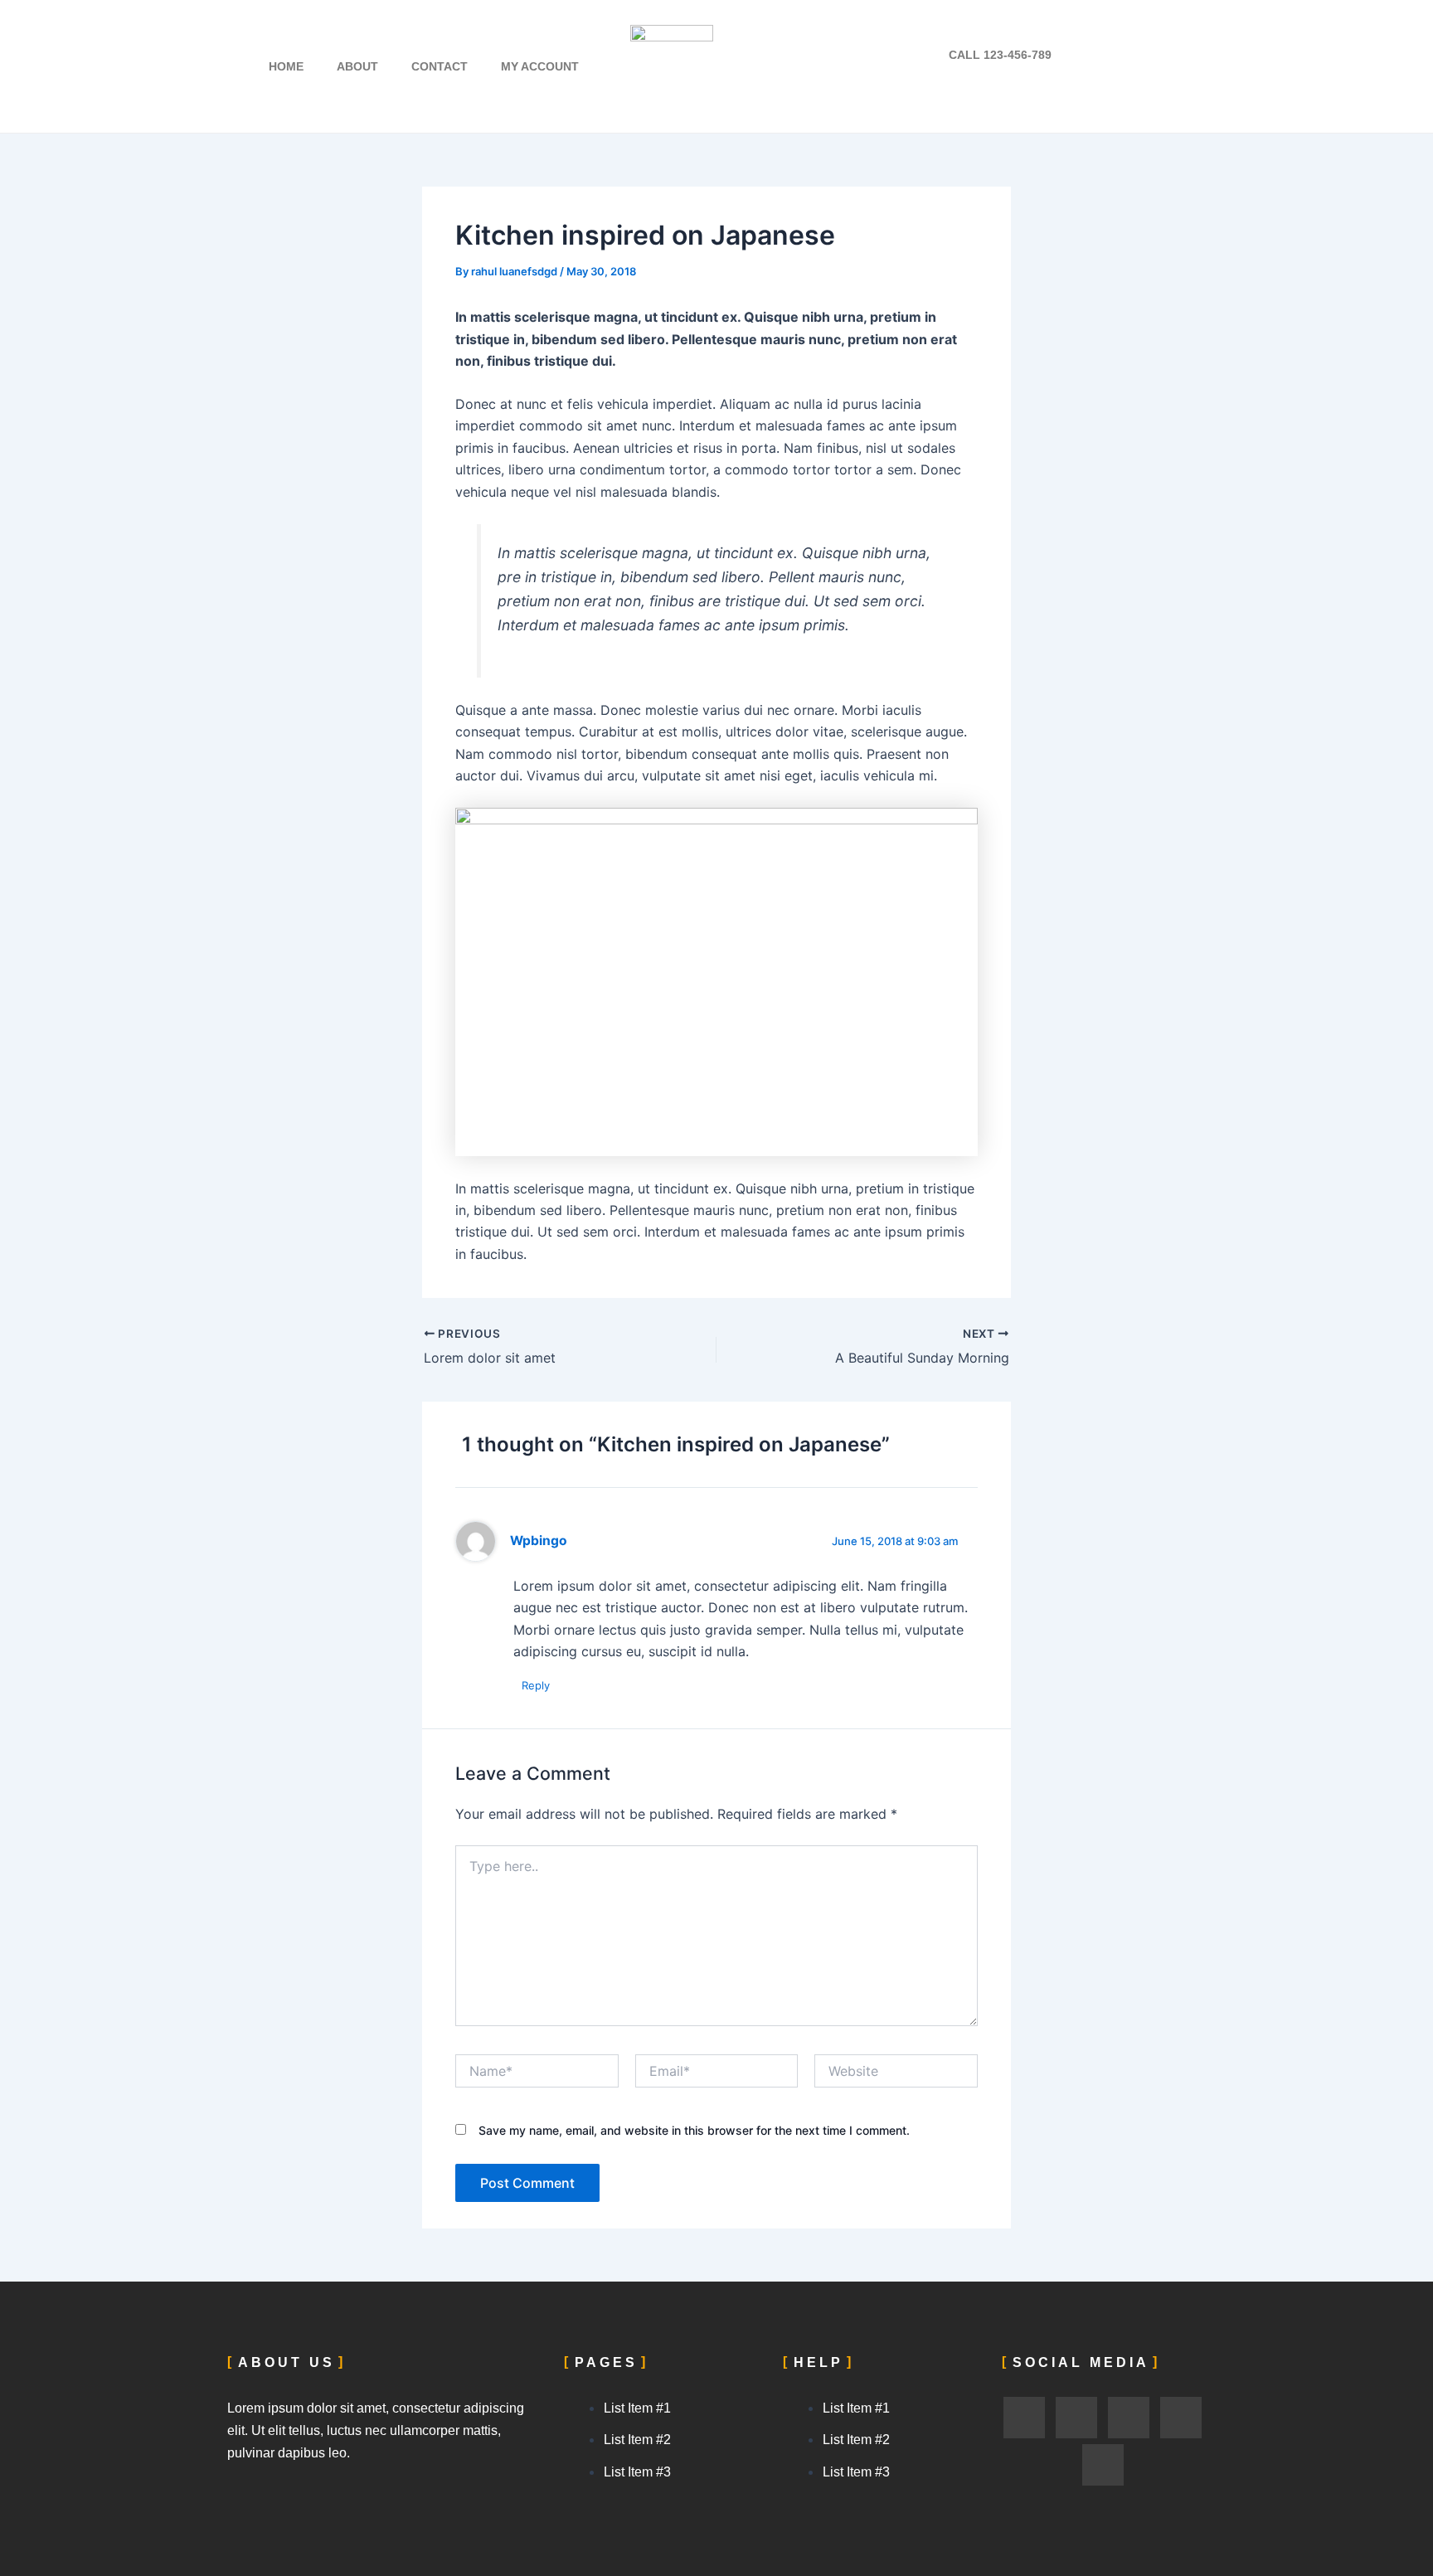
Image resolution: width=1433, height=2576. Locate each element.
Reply (536, 1685)
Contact (440, 66)
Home (286, 66)
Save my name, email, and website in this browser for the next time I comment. (694, 2130)
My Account (540, 66)
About (357, 66)
